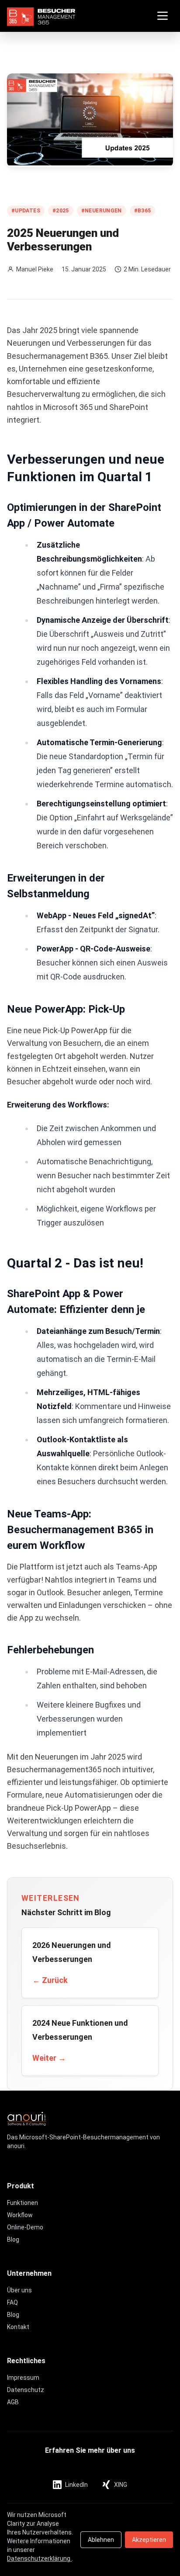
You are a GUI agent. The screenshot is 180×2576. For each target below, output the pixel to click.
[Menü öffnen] (163, 16)
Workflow (20, 2215)
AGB (13, 2402)
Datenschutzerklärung (39, 2559)
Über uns (19, 2290)
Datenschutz (26, 2390)
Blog (13, 2239)
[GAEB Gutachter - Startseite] (41, 16)
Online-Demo (25, 2227)
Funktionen (22, 2203)
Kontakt (18, 2327)
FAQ (12, 2302)
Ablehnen (101, 2540)
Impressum (23, 2378)
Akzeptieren (149, 2540)
